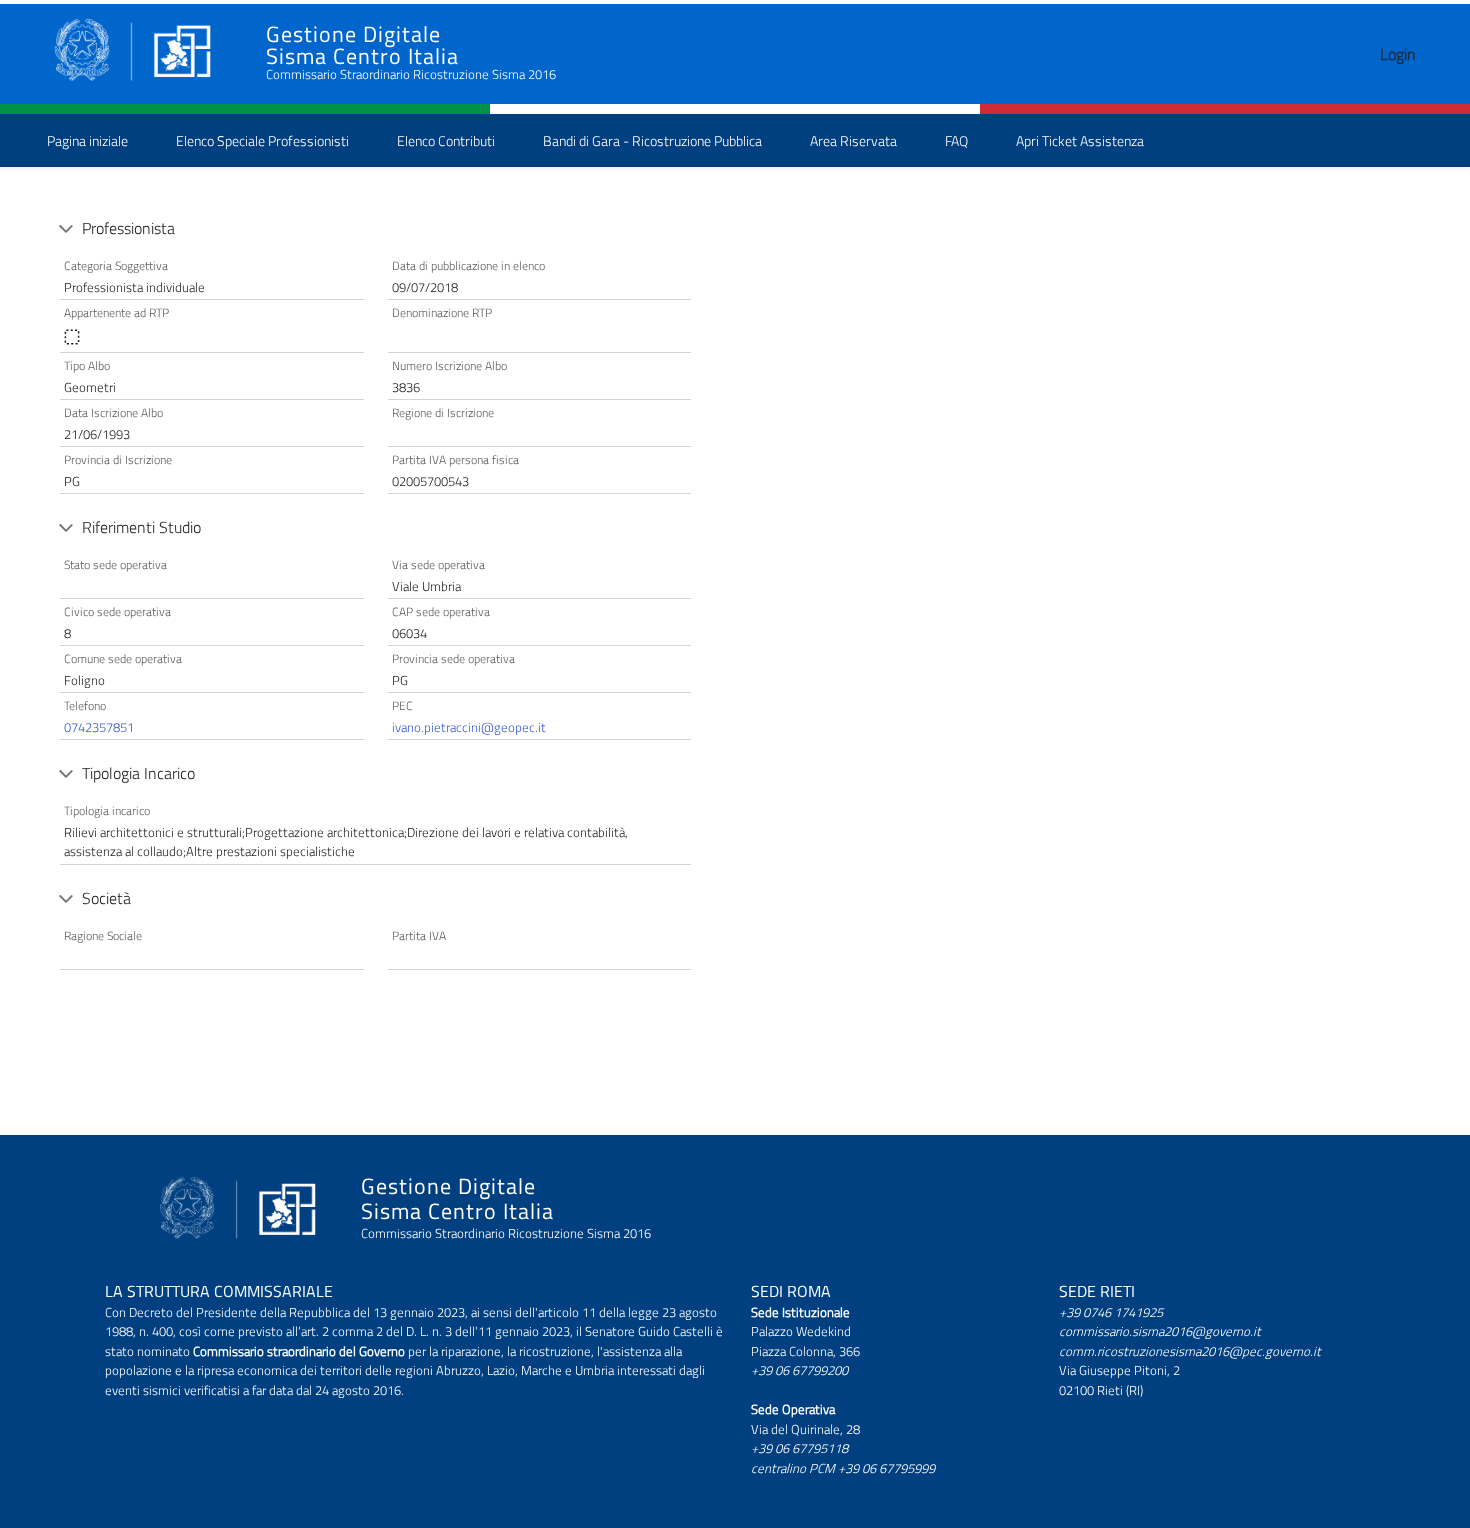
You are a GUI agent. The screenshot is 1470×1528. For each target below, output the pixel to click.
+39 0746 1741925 (1111, 1312)
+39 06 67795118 (799, 1448)
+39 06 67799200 (799, 1370)
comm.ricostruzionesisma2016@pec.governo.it (1190, 1351)
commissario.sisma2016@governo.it (1160, 1331)
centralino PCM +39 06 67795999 (843, 1468)
